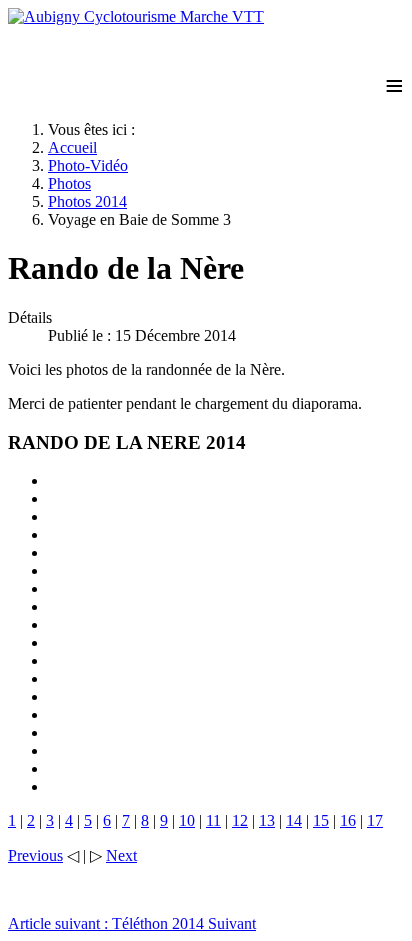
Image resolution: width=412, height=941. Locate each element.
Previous (35, 855)
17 (375, 820)
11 (213, 820)
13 (267, 820)
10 (187, 820)
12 (240, 820)
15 (321, 820)
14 (294, 820)
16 (348, 820)
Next (121, 855)
